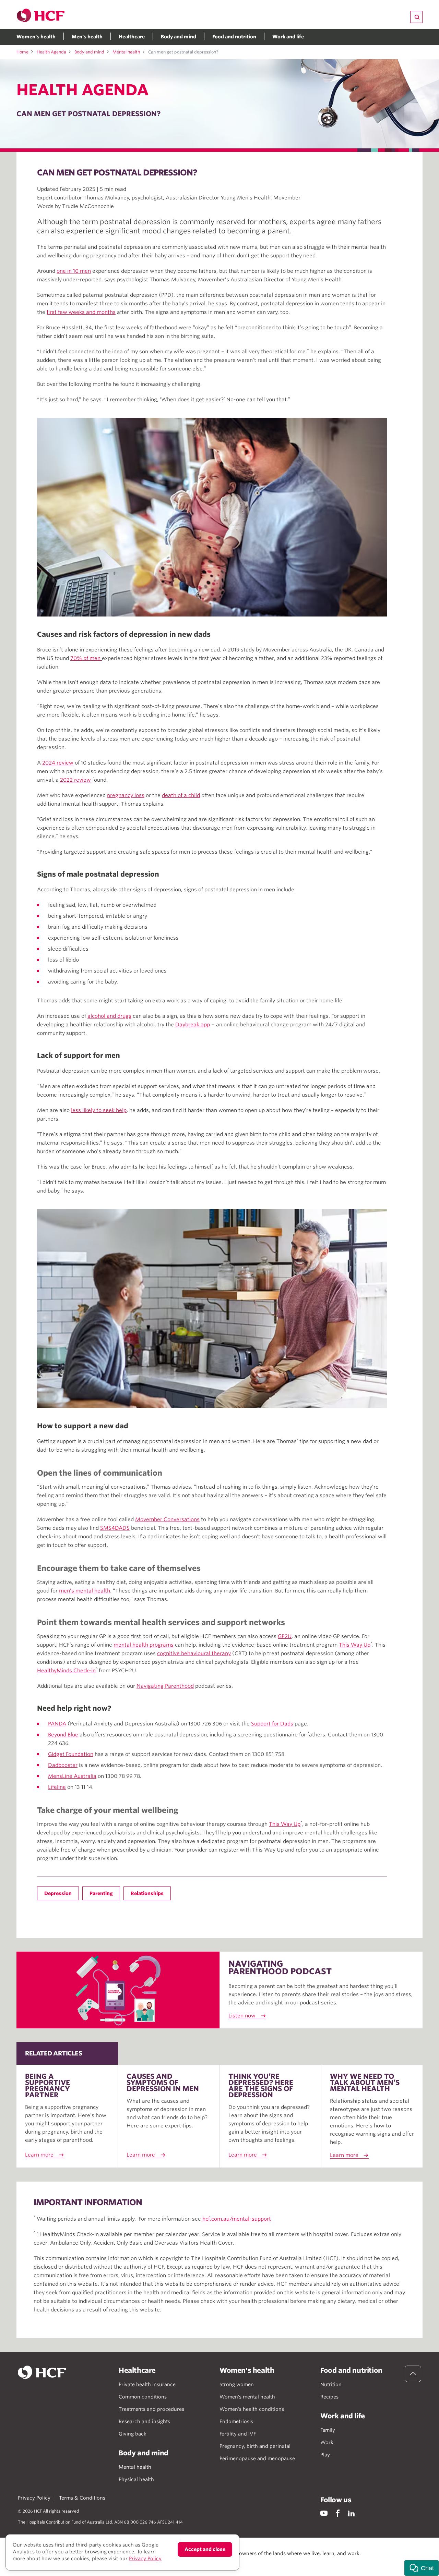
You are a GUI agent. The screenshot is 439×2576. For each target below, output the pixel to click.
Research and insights (144, 2421)
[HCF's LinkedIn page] (351, 2513)
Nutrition (331, 2384)
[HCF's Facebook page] (338, 2513)
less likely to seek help (99, 1110)
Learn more (39, 2155)
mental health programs (144, 1645)
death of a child (181, 795)
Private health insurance (147, 2384)
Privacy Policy (34, 2498)
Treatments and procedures (151, 2409)
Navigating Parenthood (165, 1686)
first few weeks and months (81, 312)
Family (328, 2430)
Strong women (237, 2384)
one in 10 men (74, 271)
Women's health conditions (252, 2409)
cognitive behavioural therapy (194, 1653)
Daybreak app (193, 1025)
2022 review (75, 780)
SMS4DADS (115, 1528)
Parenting (101, 1893)
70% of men (86, 658)
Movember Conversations (167, 1519)
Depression (58, 1893)
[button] (422, 2568)
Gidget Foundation (71, 1754)
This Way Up (355, 1645)
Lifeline (57, 1787)
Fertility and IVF (238, 2434)
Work (327, 2442)
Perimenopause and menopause (257, 2458)
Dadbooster (63, 1765)
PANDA (57, 1724)
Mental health (126, 52)
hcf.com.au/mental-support (237, 2219)
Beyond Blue (63, 1735)
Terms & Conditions (82, 2498)
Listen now (242, 2016)
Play (325, 2455)
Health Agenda (51, 52)
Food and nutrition (234, 37)
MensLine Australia (72, 1776)
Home (22, 52)
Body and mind (179, 37)
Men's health (87, 37)
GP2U (285, 1636)
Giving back (133, 2434)
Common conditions (143, 2397)
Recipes (329, 2397)
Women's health (36, 37)
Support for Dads (272, 1724)
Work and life (288, 37)
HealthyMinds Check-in (66, 1671)
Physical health (136, 2479)
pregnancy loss (126, 795)
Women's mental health (247, 2397)
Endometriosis (236, 2421)
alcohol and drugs (109, 1016)
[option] (212, 517)
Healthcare (132, 37)
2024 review (58, 763)
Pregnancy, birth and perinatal (255, 2446)
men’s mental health (85, 1591)
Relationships (147, 1893)
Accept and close (205, 2549)
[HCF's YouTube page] (324, 2513)
